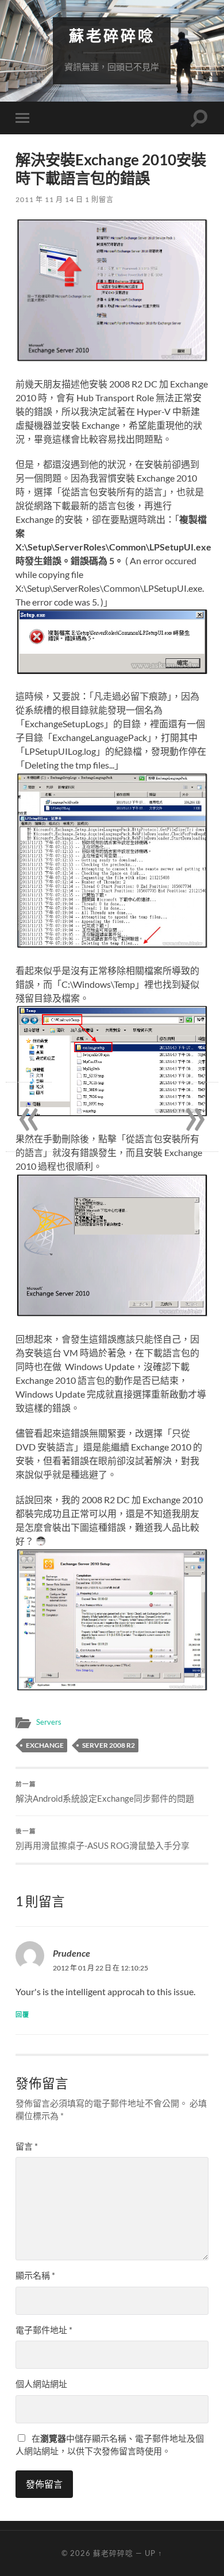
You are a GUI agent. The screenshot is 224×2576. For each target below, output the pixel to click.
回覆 (22, 2014)
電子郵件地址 (44, 2330)
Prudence (72, 1953)
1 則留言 (99, 199)
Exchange (45, 1745)
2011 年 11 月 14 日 (49, 199)
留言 (27, 2146)
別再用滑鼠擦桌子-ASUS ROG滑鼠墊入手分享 (103, 1839)
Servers (49, 1722)
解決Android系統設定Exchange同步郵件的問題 (105, 1792)
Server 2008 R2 (109, 1745)
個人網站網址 (41, 2384)
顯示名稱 (35, 2275)
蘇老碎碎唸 (112, 36)
